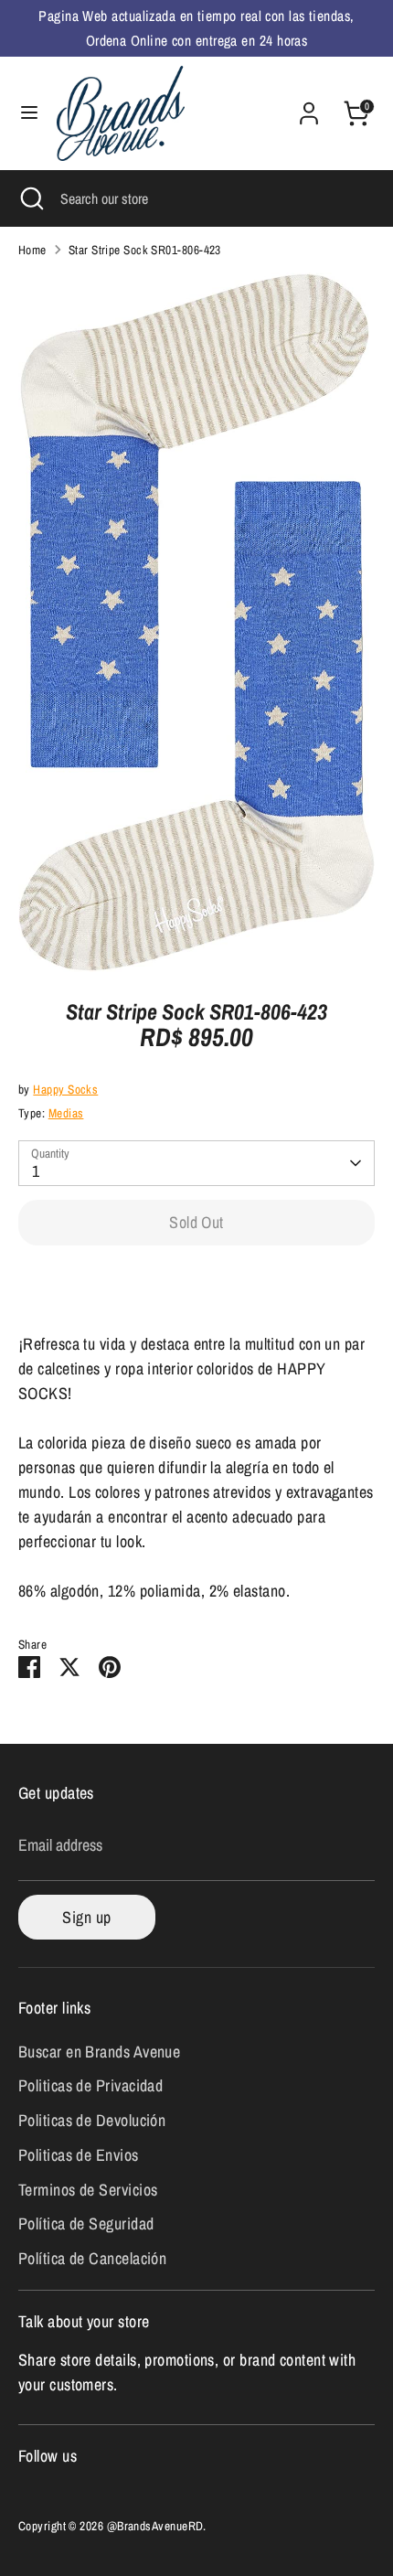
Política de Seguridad (86, 2223)
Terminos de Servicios (88, 2190)
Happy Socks (65, 1089)
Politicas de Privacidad (90, 2085)
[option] (196, 622)
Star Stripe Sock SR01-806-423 (145, 250)
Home (32, 250)
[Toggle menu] (29, 113)
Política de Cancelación (92, 2258)
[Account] (309, 107)
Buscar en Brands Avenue (99, 2052)
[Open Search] (30, 198)
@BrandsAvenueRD (155, 2526)
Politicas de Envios (79, 2155)
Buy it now (197, 1281)
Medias (66, 1113)
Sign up (86, 1917)
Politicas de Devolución (92, 2120)
